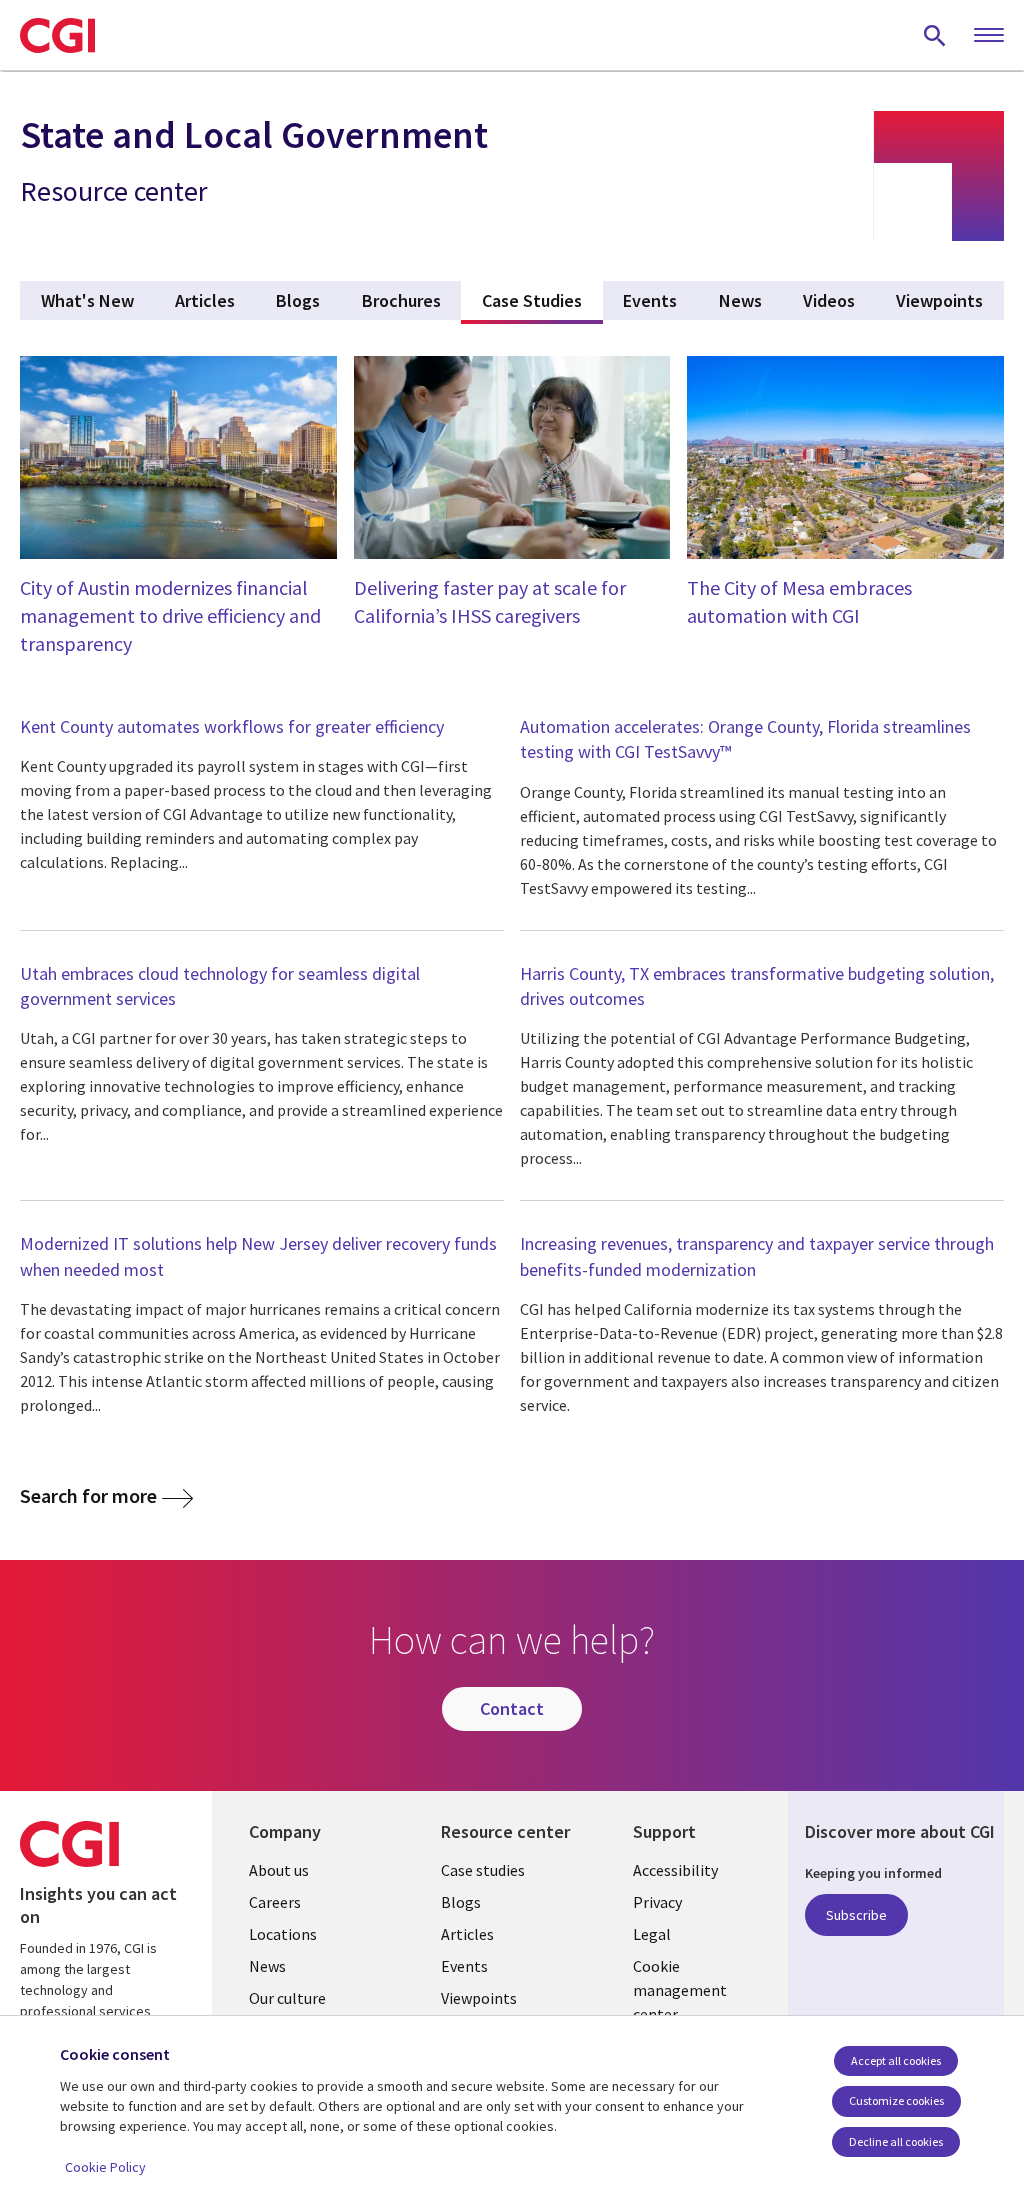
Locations (283, 1934)
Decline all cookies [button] (896, 2141)
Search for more (88, 1496)
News (267, 1966)
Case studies (483, 1870)
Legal (652, 1934)
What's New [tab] (87, 300)
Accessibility (675, 1870)
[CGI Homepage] (57, 35)
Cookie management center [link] (680, 1990)
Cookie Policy (105, 2167)
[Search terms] (935, 35)
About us (279, 1870)
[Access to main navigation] (989, 36)
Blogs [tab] (298, 300)
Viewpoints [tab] (939, 300)
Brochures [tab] (401, 300)
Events (464, 1966)
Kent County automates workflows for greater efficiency (232, 726)
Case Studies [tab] (542, 300)
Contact (512, 1708)
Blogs (461, 1902)
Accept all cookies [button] (896, 2060)
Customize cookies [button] (896, 2100)
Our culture (287, 1998)
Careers (275, 1902)
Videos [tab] (829, 300)
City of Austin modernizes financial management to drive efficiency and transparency (170, 615)
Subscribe (856, 1915)
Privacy (657, 1902)
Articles (467, 1934)
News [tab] (740, 300)
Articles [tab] (205, 300)
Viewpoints (479, 1998)
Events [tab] (650, 300)
